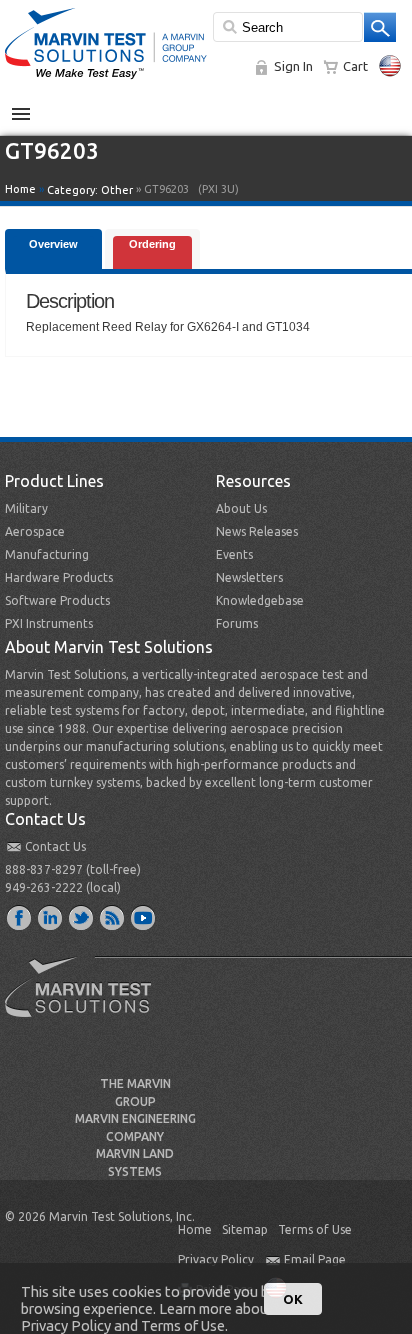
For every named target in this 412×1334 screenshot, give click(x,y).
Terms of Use (315, 1229)
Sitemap (245, 1229)
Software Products (57, 600)
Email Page (315, 1259)
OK (293, 1299)
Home (20, 189)
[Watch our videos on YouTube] (144, 917)
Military (26, 508)
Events (234, 554)
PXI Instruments (49, 623)
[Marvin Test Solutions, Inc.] (106, 80)
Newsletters (249, 577)
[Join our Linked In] (51, 917)
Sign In (293, 66)
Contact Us (55, 846)
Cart (355, 66)
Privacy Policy (216, 1259)
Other (117, 190)
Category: (90, 190)
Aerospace (35, 531)
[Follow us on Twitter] (82, 917)
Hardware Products (59, 577)
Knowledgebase (260, 600)
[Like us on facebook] (20, 917)
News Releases (257, 531)
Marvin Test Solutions (86, 1002)
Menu (31, 106)
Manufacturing (47, 554)
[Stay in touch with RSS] (113, 917)
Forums (237, 623)
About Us (241, 508)
